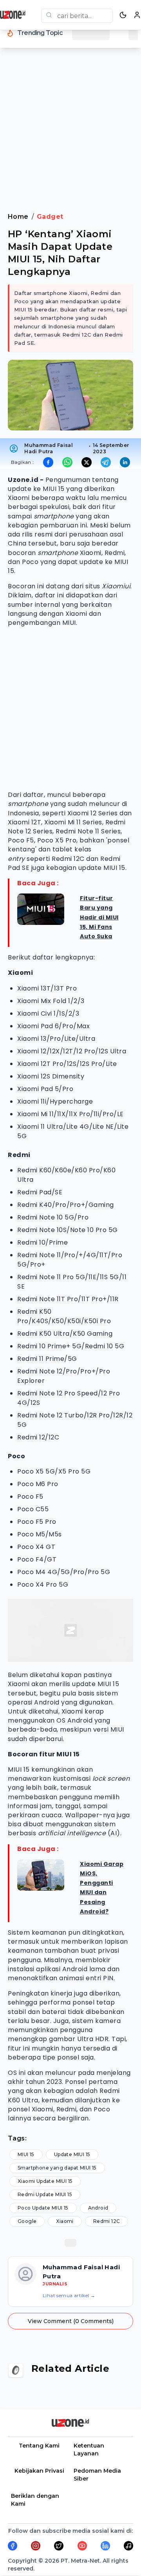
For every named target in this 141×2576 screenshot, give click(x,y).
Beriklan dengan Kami (35, 2500)
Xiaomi (65, 2221)
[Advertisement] (70, 135)
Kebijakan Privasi (39, 2471)
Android (98, 2208)
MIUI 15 (26, 2154)
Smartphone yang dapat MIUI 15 (57, 2168)
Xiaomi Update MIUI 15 (45, 2181)
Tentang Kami (39, 2446)
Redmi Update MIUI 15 (45, 2194)
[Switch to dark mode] (123, 15)
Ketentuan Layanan (89, 2450)
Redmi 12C (107, 2221)
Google (27, 2221)
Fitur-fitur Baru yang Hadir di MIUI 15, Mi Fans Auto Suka (99, 917)
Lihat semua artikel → (69, 2295)
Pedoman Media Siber (97, 2475)
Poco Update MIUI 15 (43, 2208)
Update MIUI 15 (72, 2154)
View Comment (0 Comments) (71, 2321)
